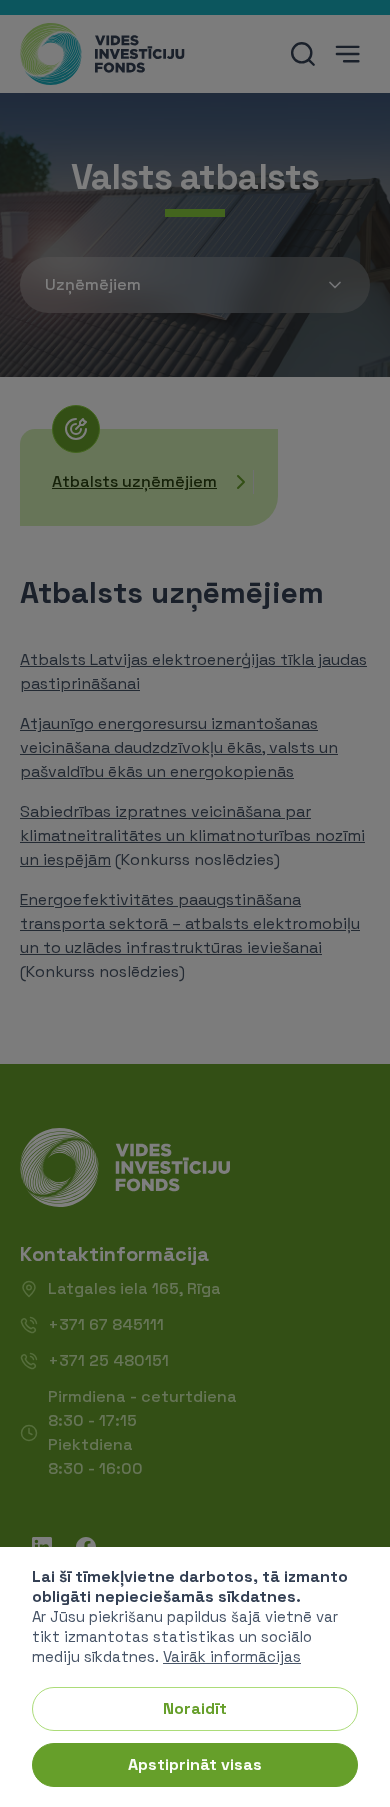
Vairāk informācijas (232, 1656)
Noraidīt (195, 1708)
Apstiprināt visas (195, 1764)
